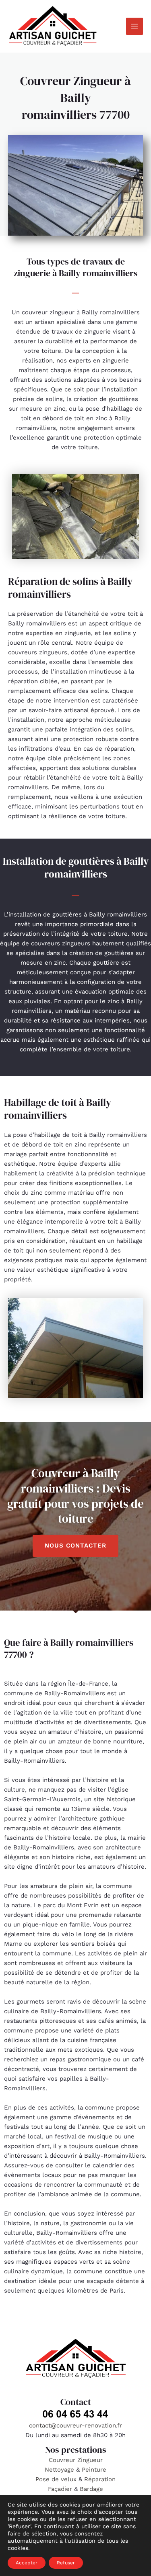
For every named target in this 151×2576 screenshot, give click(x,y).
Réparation (100, 2479)
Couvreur (63, 2460)
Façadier (60, 2489)
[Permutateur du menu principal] (135, 26)
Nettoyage (60, 2470)
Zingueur (90, 2460)
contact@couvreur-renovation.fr (75, 2425)
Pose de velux (56, 2479)
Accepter (27, 2563)
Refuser (66, 2563)
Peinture (94, 2470)
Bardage (91, 2489)
